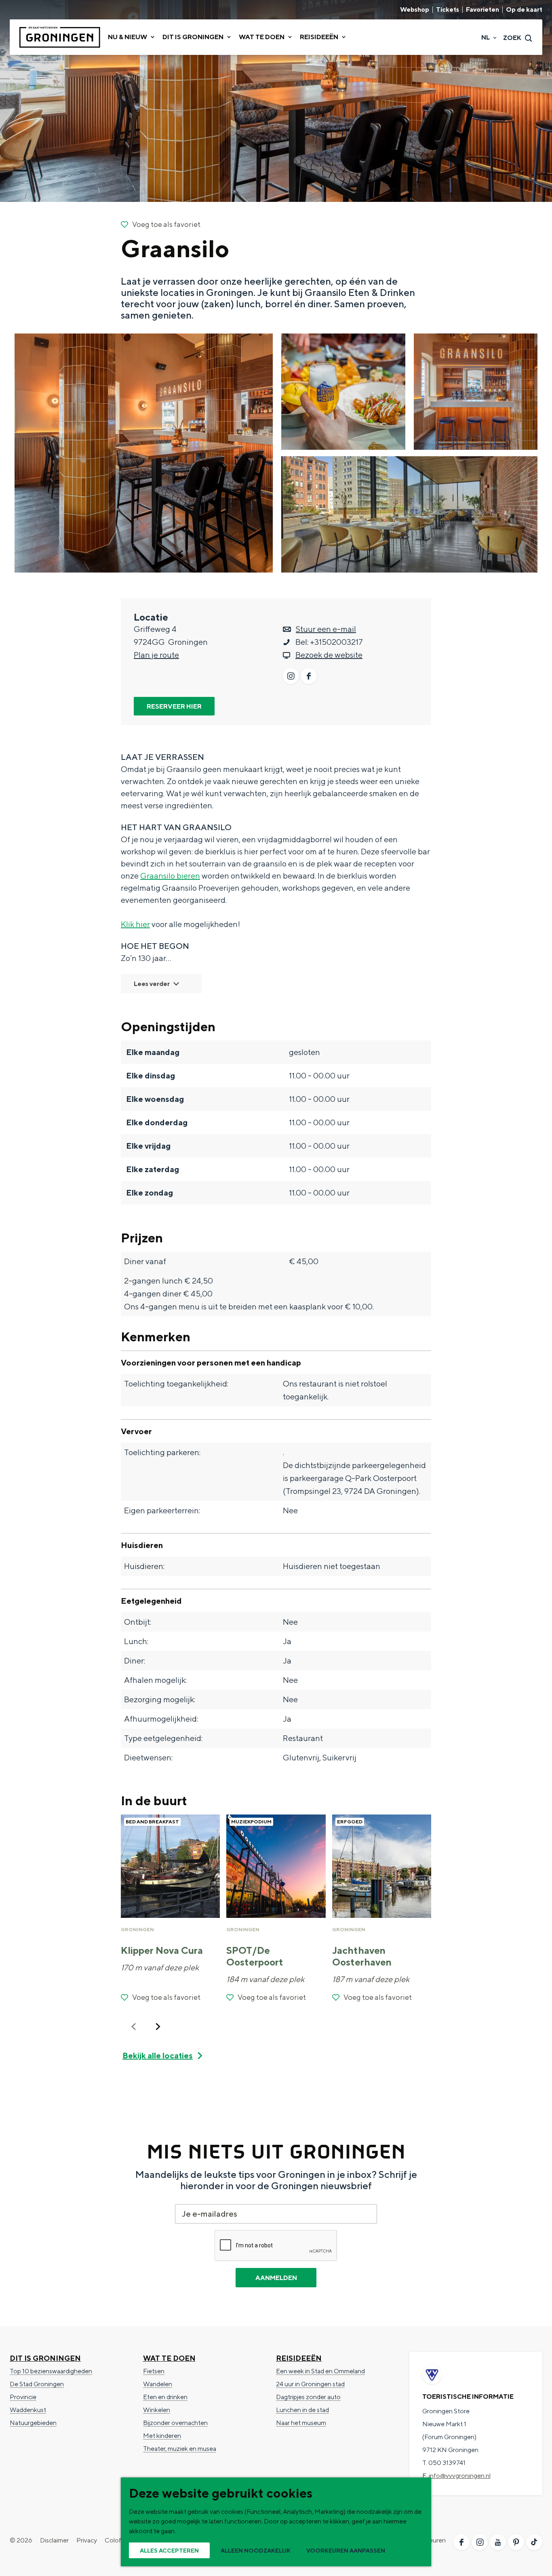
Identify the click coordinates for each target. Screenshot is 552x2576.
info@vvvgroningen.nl (460, 2476)
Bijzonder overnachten (175, 2423)
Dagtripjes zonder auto (308, 2397)
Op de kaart (524, 10)
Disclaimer (54, 2540)
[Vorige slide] (134, 2026)
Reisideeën (299, 2358)
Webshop (415, 10)
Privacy (87, 2540)
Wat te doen (169, 2358)
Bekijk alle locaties (158, 2055)
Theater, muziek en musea (180, 2449)
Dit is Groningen (45, 2358)
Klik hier (135, 924)
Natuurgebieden (33, 2423)
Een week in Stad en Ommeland (320, 2371)
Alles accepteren (169, 2551)
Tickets (448, 10)
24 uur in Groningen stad (310, 2384)
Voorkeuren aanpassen (346, 2551)
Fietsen (154, 2371)
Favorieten (482, 10)
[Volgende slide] (158, 2026)
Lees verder (152, 984)
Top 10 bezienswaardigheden (51, 2371)
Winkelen (157, 2410)
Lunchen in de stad (302, 2410)
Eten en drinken (165, 2397)
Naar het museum (301, 2423)
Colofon (117, 2540)
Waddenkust (28, 2410)
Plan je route (156, 655)
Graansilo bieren (170, 876)
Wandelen (158, 2384)
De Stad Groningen (37, 2384)
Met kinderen (162, 2436)
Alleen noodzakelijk (256, 2551)
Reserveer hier (174, 706)
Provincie (23, 2397)
